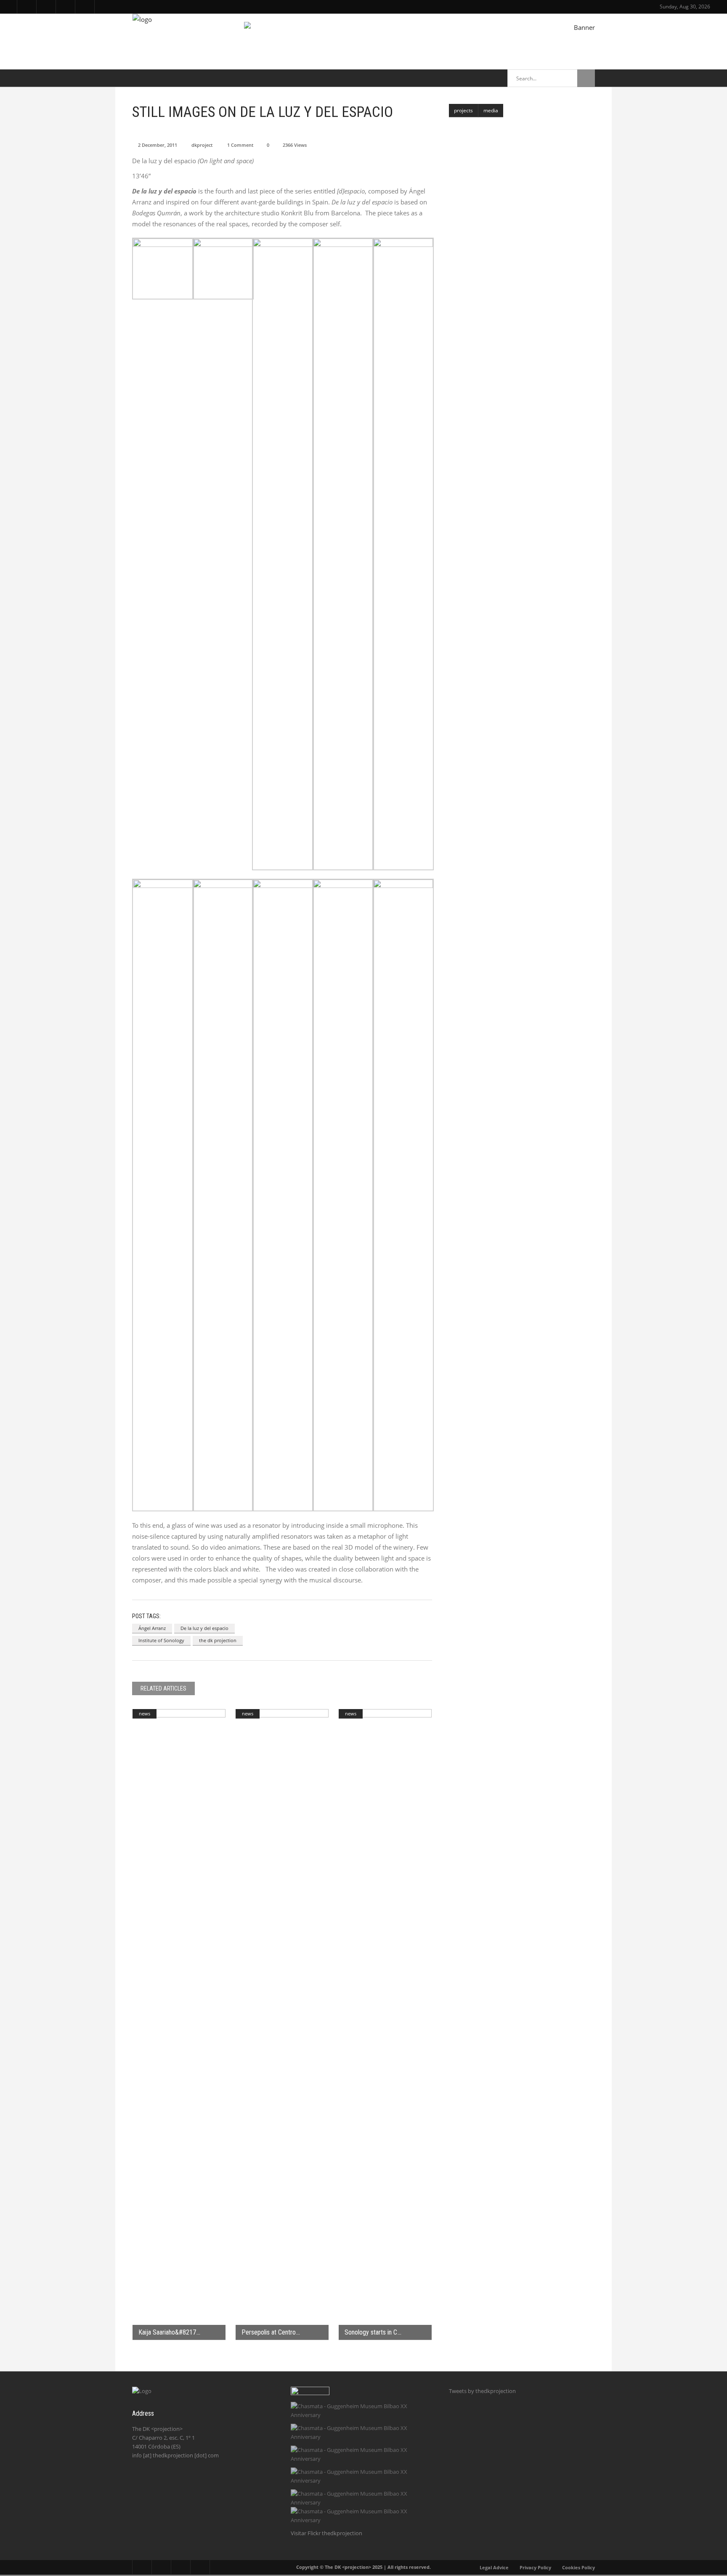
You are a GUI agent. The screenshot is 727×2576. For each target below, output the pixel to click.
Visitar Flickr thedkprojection (326, 2533)
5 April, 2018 (509, 212)
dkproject (202, 145)
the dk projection (218, 1640)
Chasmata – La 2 (513, 390)
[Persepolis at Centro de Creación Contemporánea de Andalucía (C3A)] (282, 2025)
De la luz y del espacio (204, 1628)
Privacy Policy (535, 2567)
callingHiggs (506, 239)
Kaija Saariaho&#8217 (167, 2332)
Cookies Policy (578, 2567)
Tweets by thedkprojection (482, 2391)
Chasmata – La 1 (513, 352)
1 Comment (240, 145)
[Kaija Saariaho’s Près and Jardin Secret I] (179, 2025)
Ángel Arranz (152, 1628)
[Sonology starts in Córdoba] (385, 2025)
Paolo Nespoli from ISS (521, 277)
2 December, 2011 (158, 145)
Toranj (499, 163)
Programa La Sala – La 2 (523, 314)
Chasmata (503, 126)
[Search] (586, 78)
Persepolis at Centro (269, 2332)
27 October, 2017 (514, 287)
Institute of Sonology (161, 1640)
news (145, 1713)
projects (463, 110)
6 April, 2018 (509, 136)
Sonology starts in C (371, 2332)
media (491, 110)
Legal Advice (494, 2567)
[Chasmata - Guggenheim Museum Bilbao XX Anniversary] (362, 2411)
